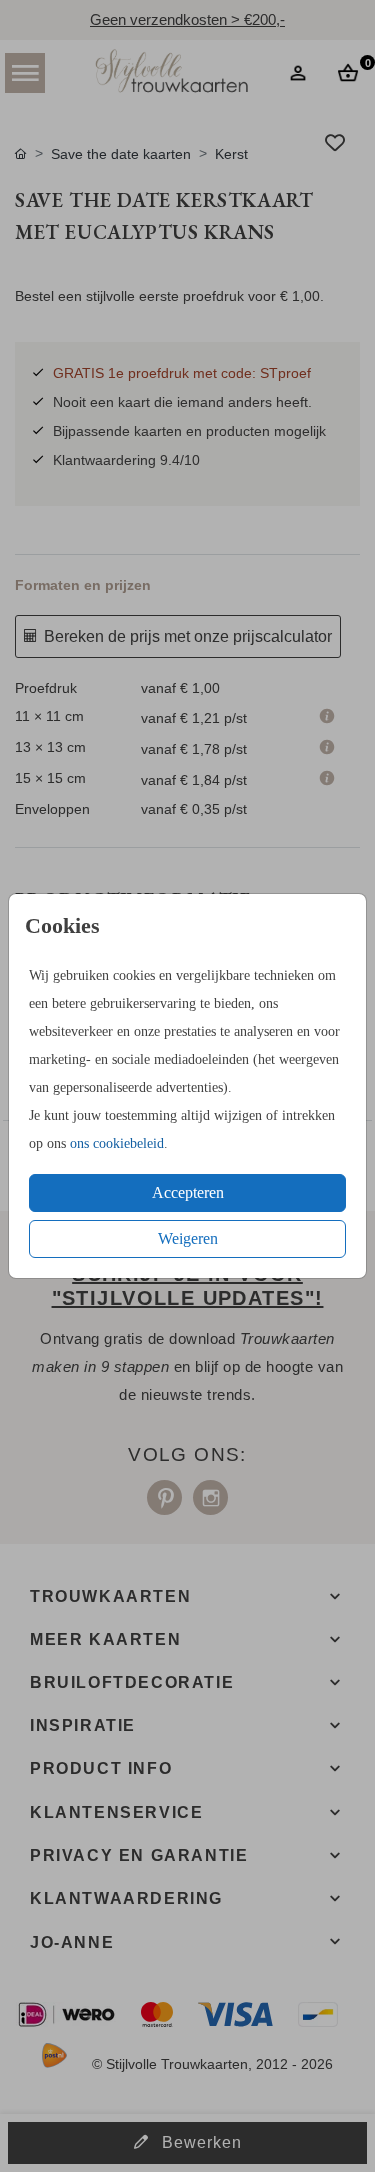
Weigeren (188, 1238)
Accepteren (188, 1192)
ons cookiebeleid (117, 1143)
